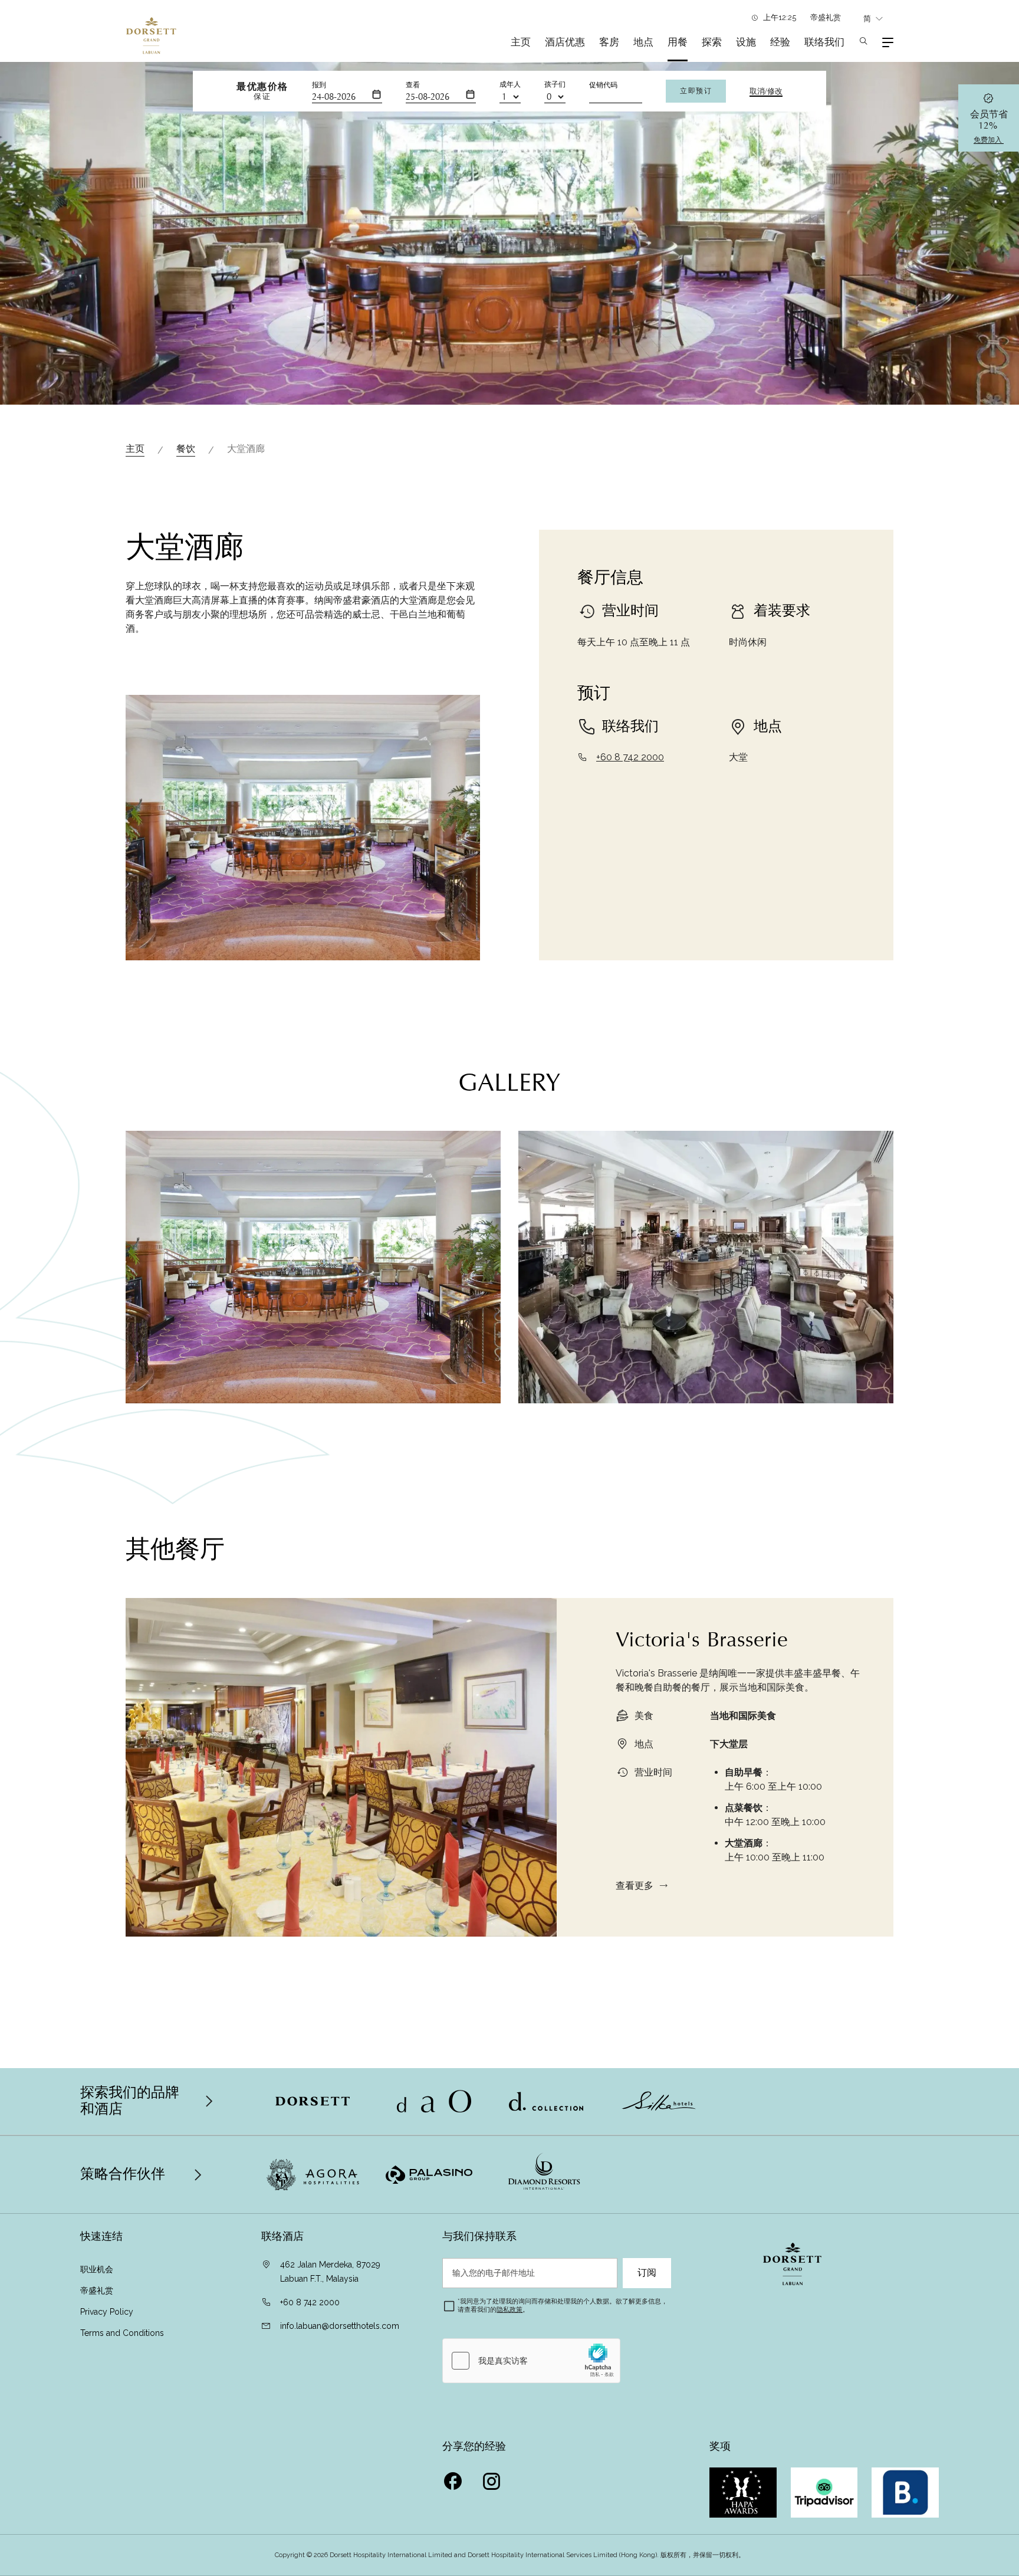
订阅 (647, 2273)
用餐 (678, 42)
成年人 (510, 84)
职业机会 (97, 2269)
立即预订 (696, 91)
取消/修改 (766, 91)
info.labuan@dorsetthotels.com (340, 2326)
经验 (780, 42)
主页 (521, 42)
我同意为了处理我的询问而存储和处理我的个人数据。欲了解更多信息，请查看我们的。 (563, 2306)
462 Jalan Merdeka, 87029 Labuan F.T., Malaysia (330, 2272)
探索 (712, 42)
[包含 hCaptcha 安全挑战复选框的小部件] (531, 2361)
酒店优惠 (565, 42)
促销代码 (603, 85)
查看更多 (635, 1886)
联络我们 (824, 42)
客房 (609, 42)
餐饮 (186, 449)
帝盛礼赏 (826, 17)
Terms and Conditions (122, 2333)
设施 (746, 42)
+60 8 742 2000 (630, 757)
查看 (413, 85)
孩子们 (555, 84)
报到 (319, 85)
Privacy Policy (107, 2312)
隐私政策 (509, 2310)
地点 (643, 42)
